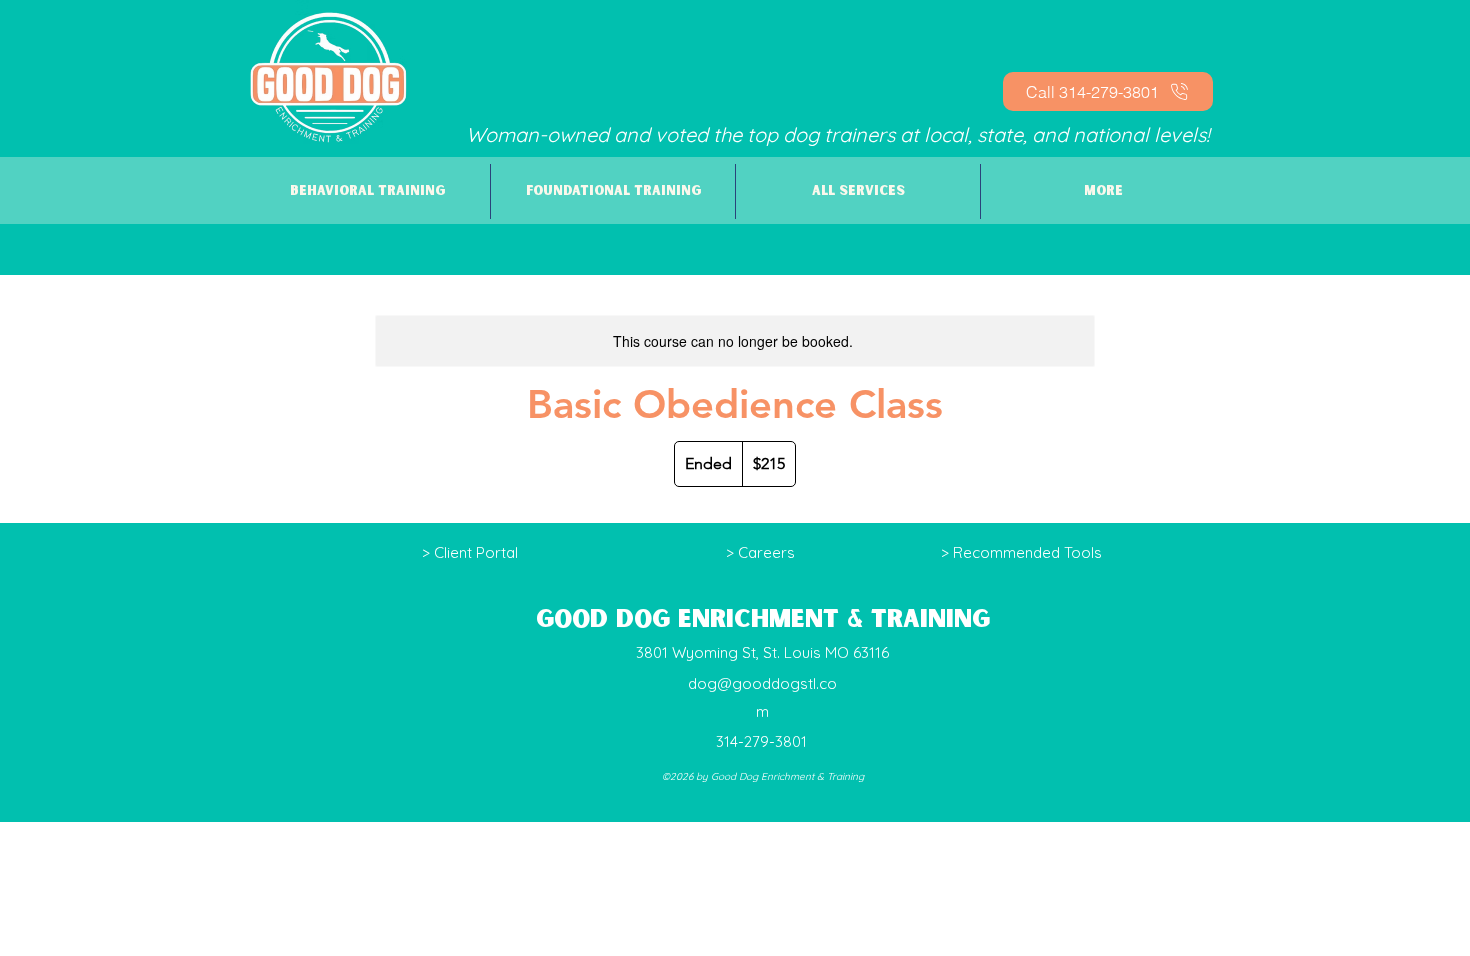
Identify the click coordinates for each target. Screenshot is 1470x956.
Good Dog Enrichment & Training (763, 619)
